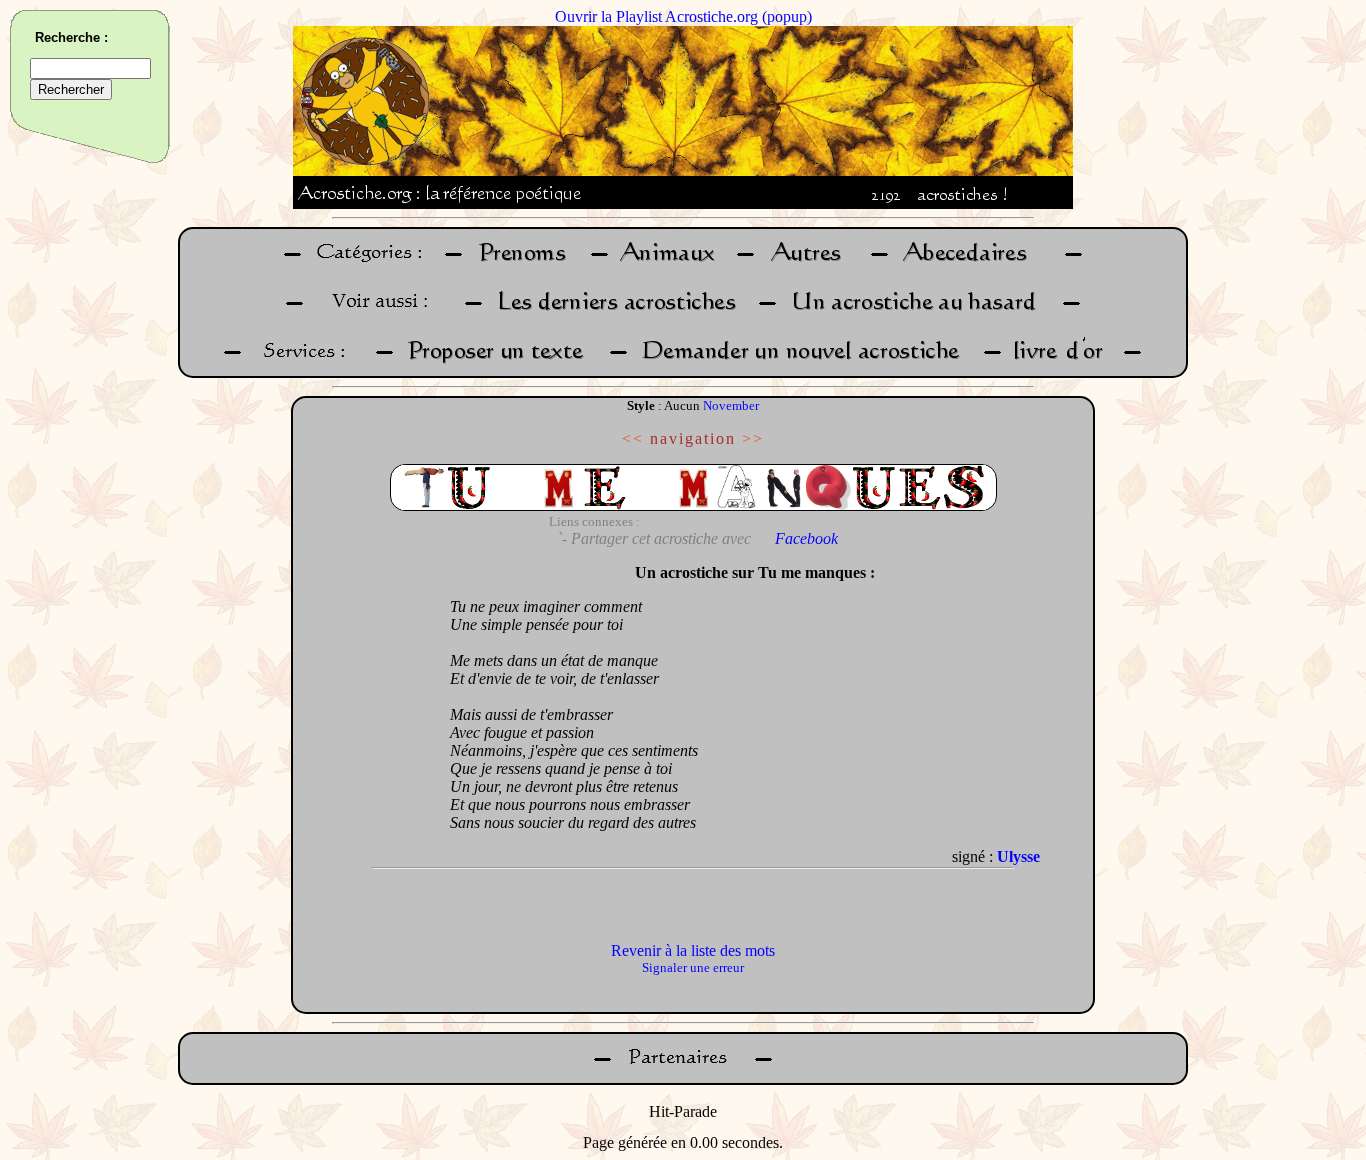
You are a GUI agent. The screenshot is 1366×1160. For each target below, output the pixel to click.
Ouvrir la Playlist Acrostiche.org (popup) (683, 16)
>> (753, 438)
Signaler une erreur (693, 967)
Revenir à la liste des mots (693, 950)
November (731, 405)
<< (633, 438)
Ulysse (1018, 856)
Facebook (806, 538)
